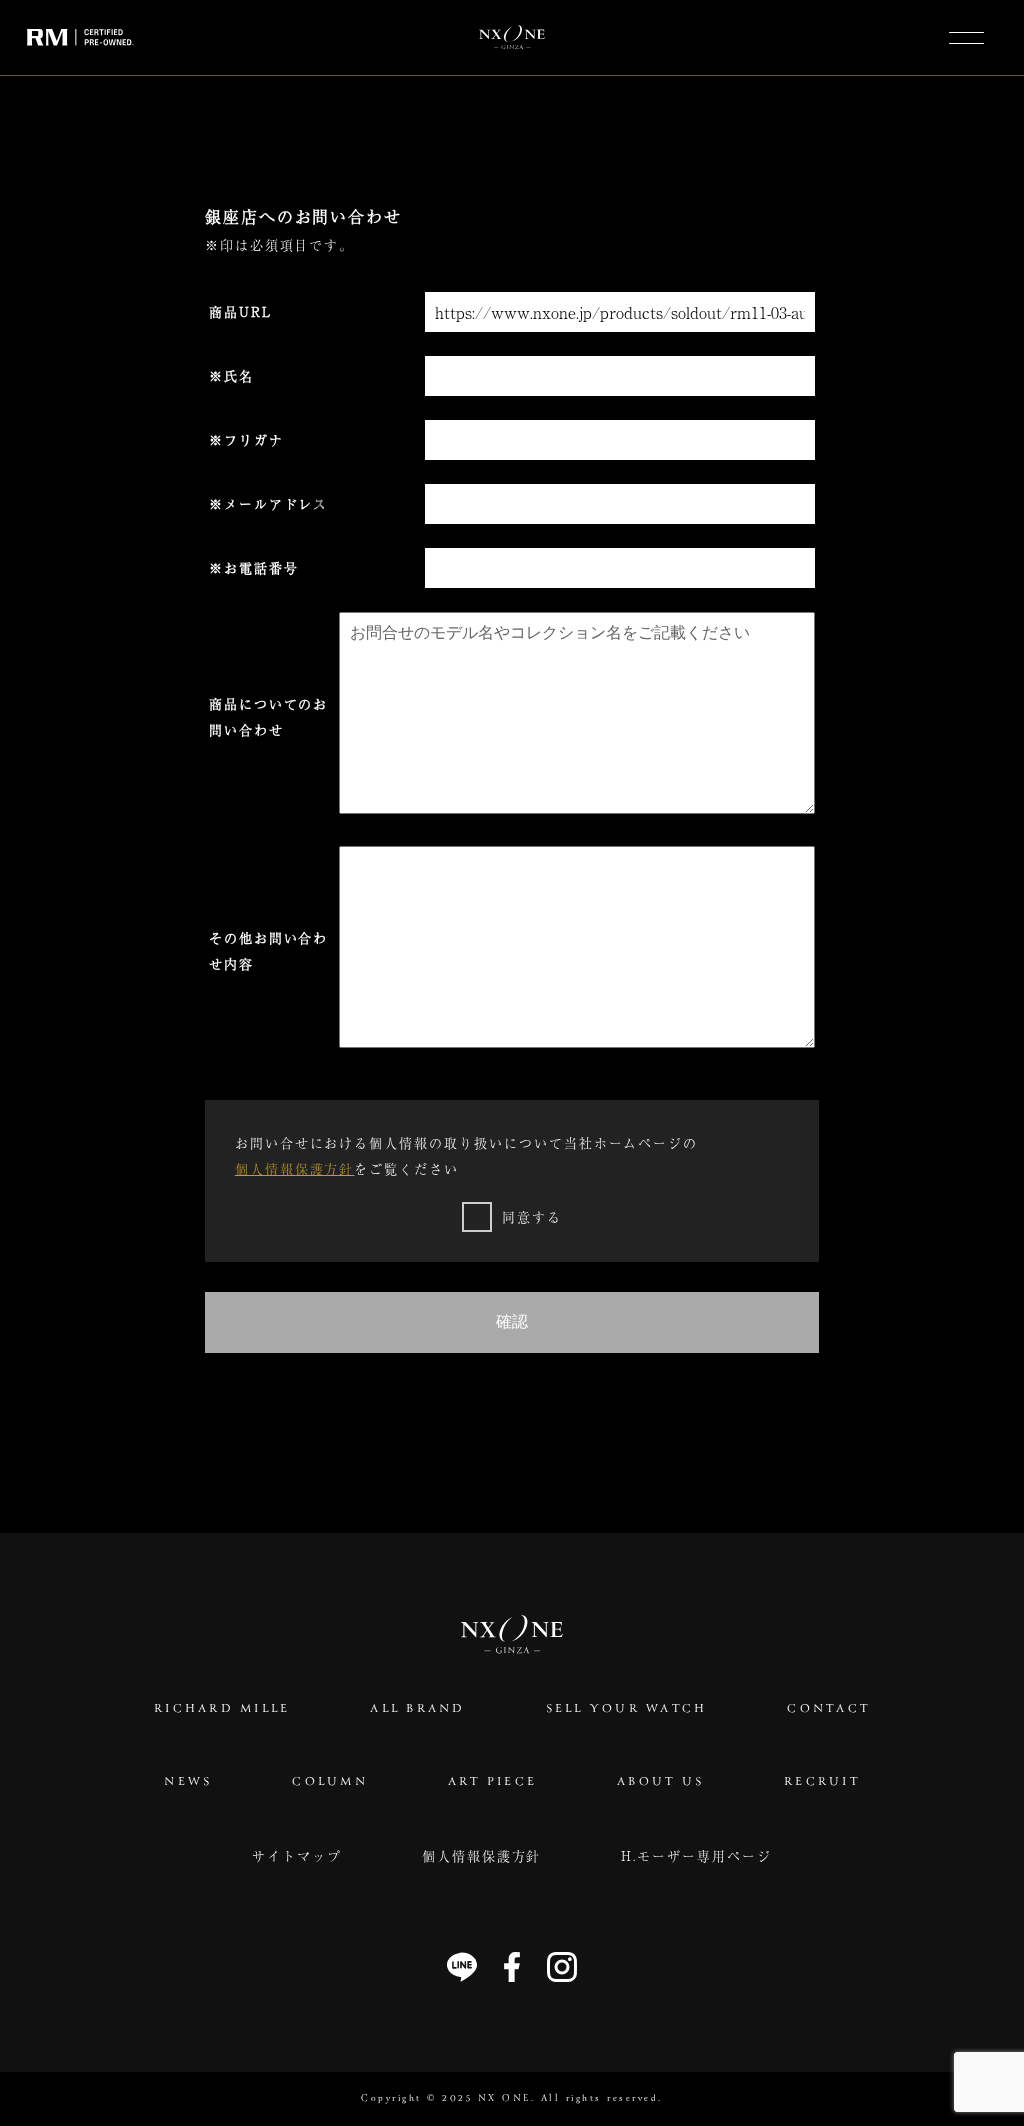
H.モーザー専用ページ (696, 1855)
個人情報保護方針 (295, 1168)
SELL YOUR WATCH (627, 1709)
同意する (532, 1216)
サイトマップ (297, 1855)
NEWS (188, 1782)
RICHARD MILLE (222, 1709)
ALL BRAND (417, 1709)
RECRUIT (822, 1782)
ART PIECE (492, 1782)
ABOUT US (660, 1782)
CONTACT (828, 1709)
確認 (512, 1321)
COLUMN (330, 1782)
